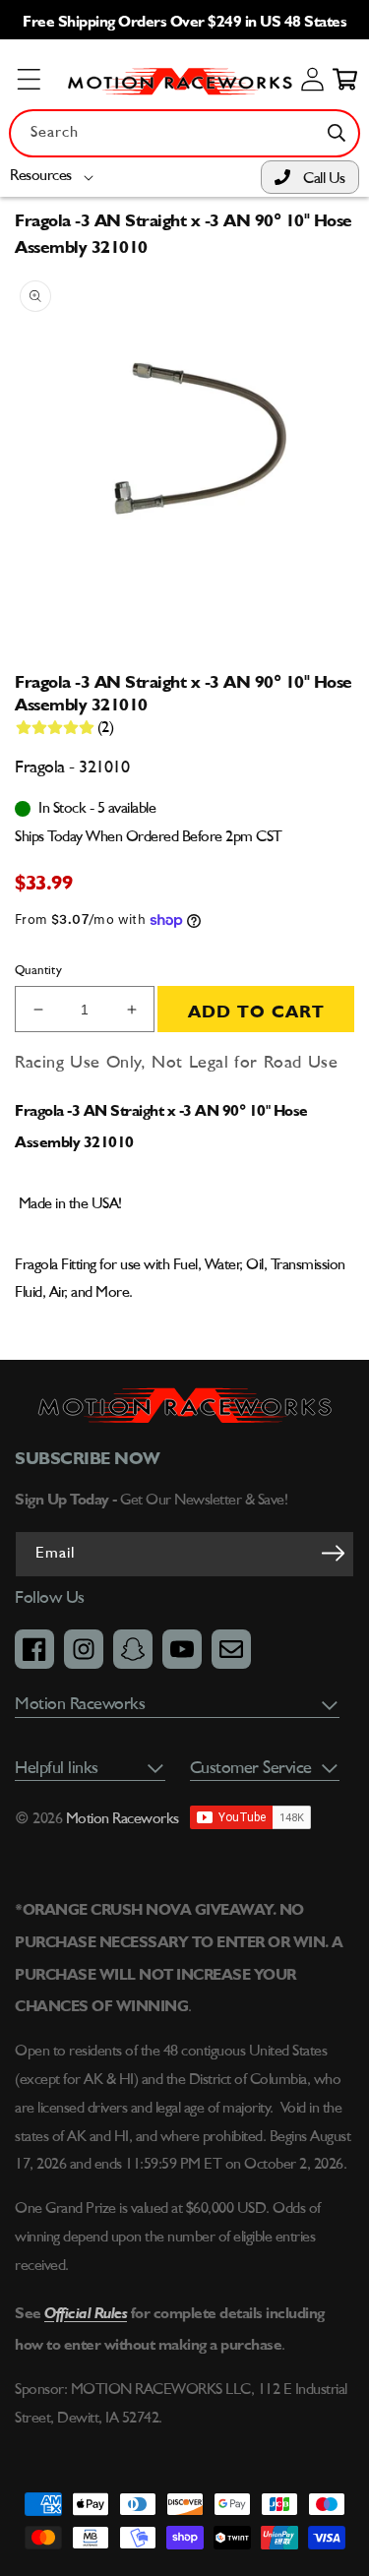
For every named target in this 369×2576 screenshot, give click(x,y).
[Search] (337, 133)
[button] (56, 177)
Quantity (38, 971)
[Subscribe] (333, 1553)
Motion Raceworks (123, 1819)
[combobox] (184, 133)
